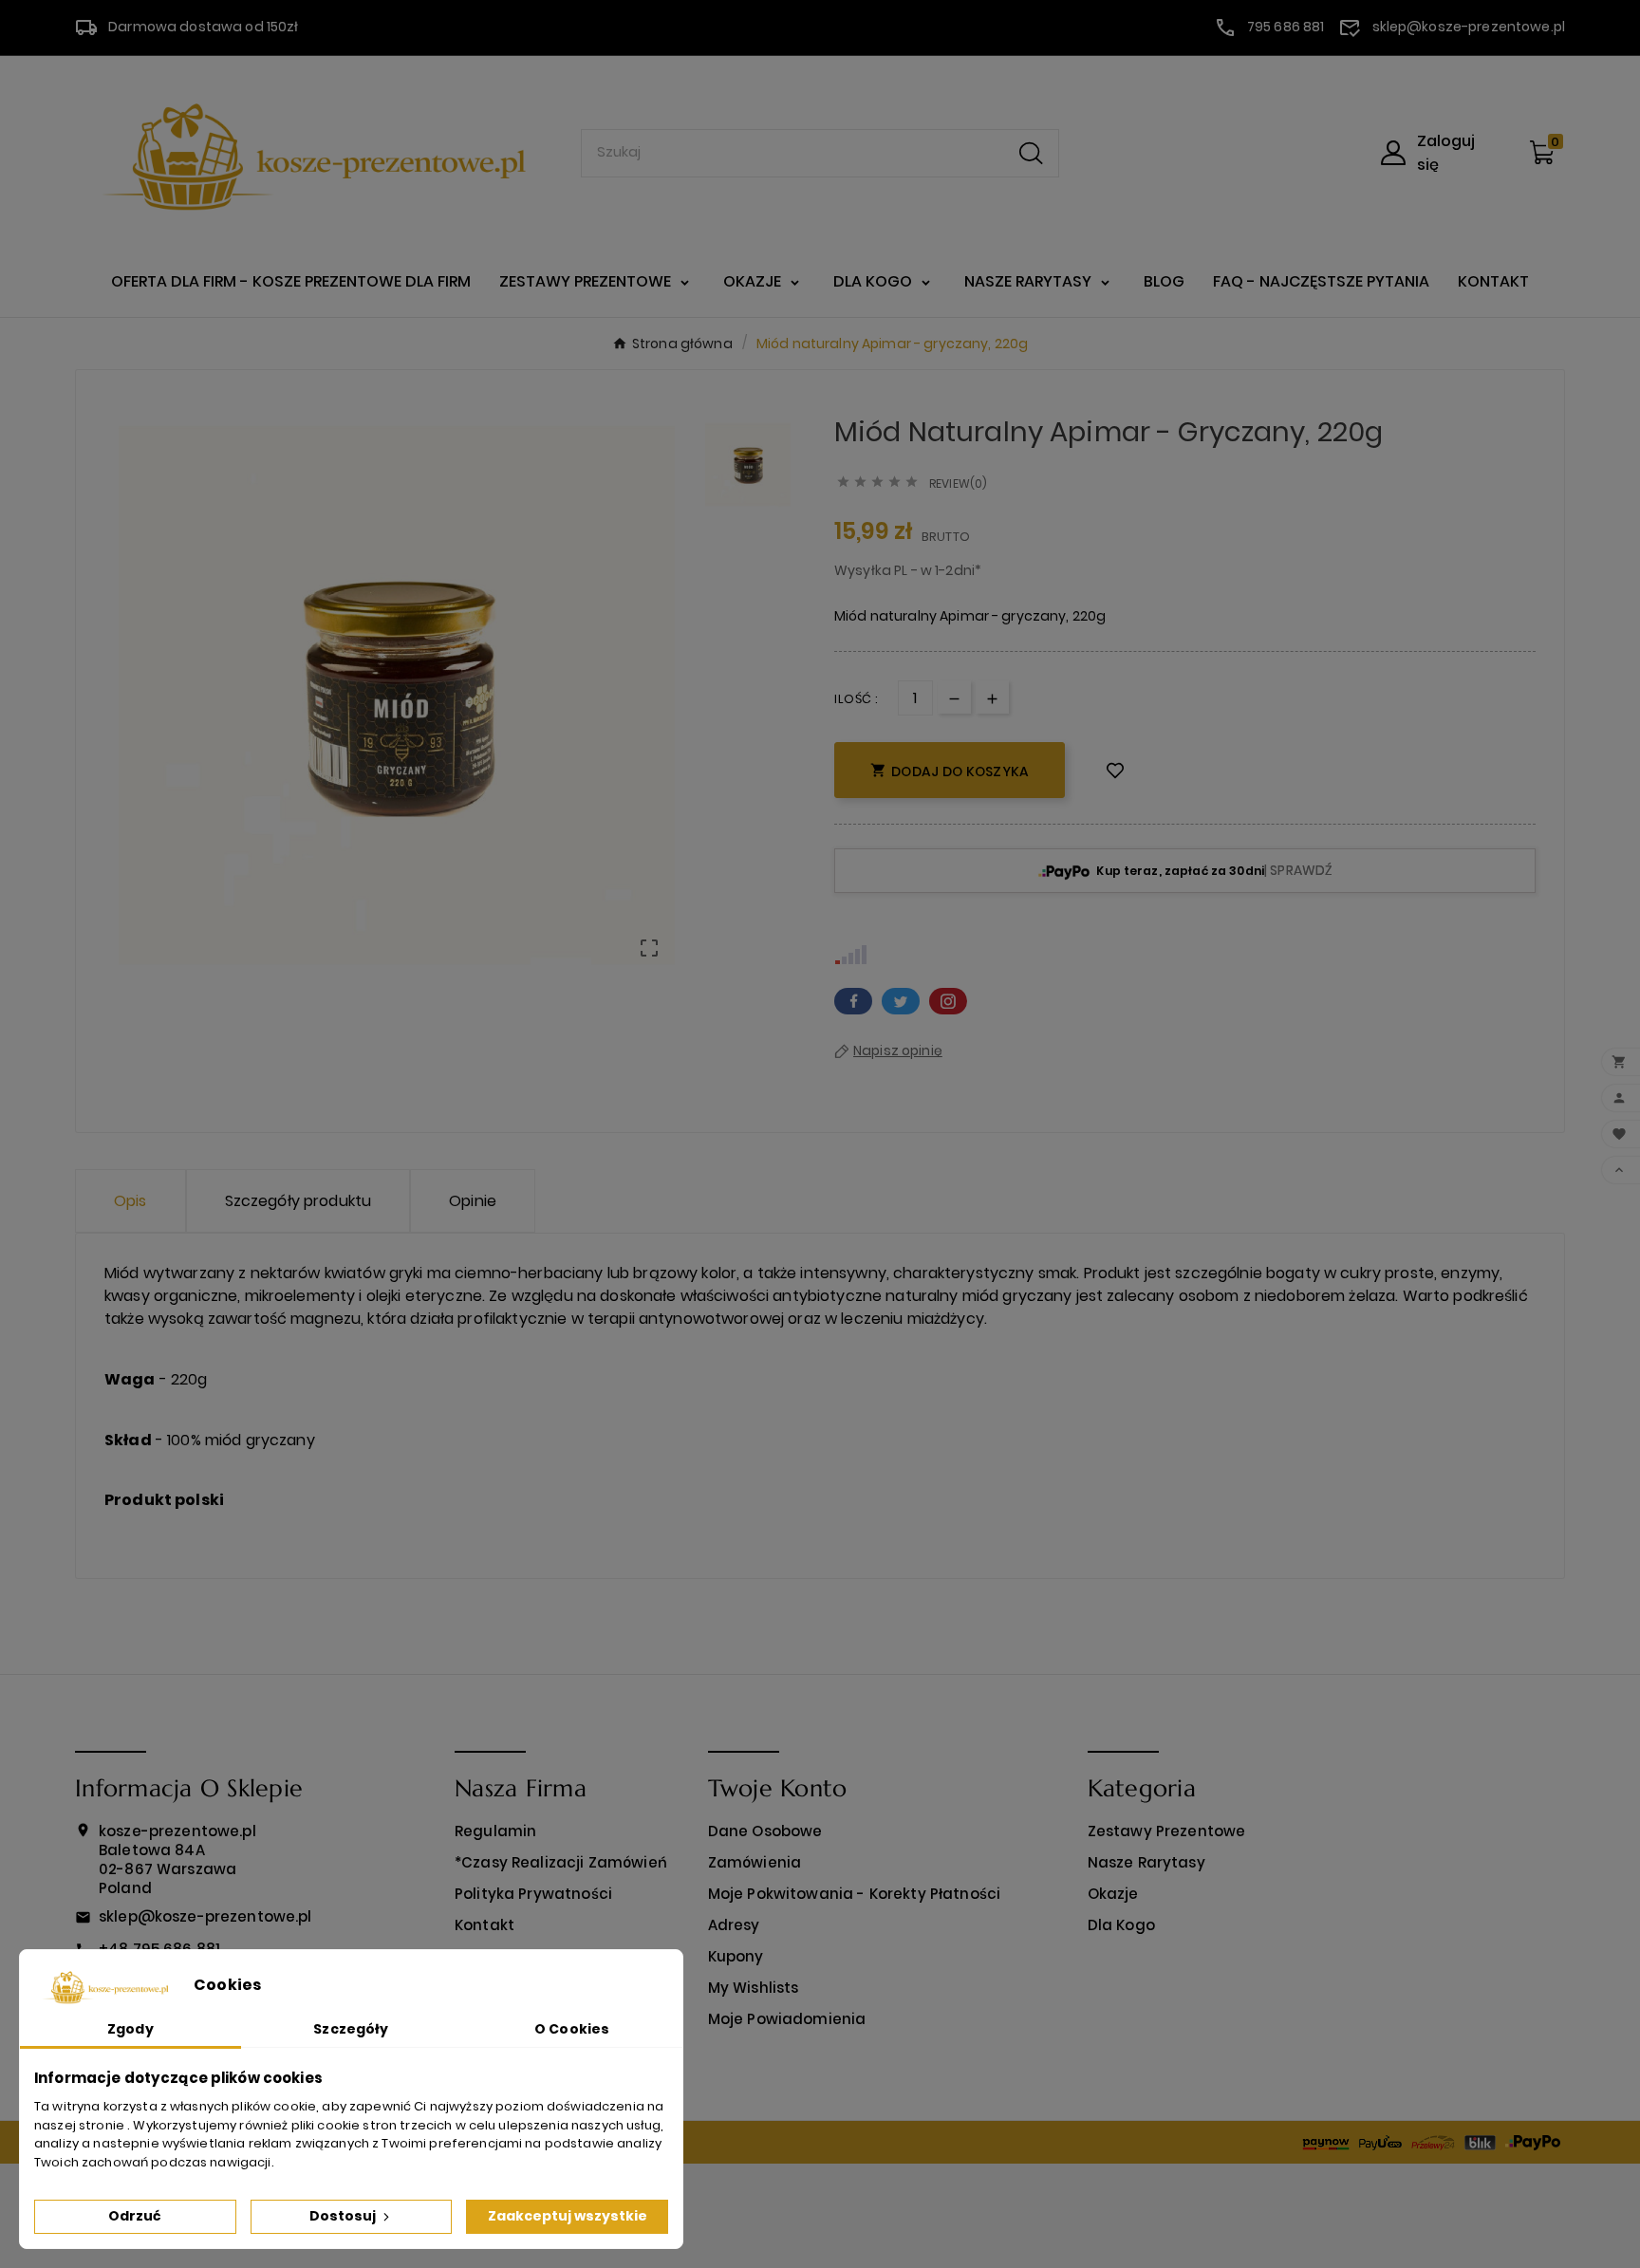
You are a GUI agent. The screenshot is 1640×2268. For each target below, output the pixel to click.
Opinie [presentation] (473, 1201)
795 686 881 (1286, 27)
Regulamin (495, 1831)
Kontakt (485, 1925)
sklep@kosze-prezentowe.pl (1469, 27)
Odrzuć (135, 2216)
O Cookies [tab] (572, 2029)
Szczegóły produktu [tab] (298, 1201)
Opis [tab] (130, 1201)
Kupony (736, 1956)
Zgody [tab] (130, 2029)
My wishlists (754, 1988)
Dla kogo (1121, 1925)
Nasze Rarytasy (1146, 1862)
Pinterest (948, 1001)
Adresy (734, 1925)
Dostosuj (344, 2216)
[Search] (1031, 153)
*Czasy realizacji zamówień (561, 1862)
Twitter (901, 1001)
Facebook (853, 1001)
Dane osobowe (765, 1831)
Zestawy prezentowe (1167, 1831)
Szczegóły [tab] (351, 2029)
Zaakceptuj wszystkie (568, 2216)
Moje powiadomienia (787, 2019)
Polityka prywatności (533, 1894)
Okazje (1113, 1894)
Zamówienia (755, 1862)
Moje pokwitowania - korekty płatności (855, 1894)
